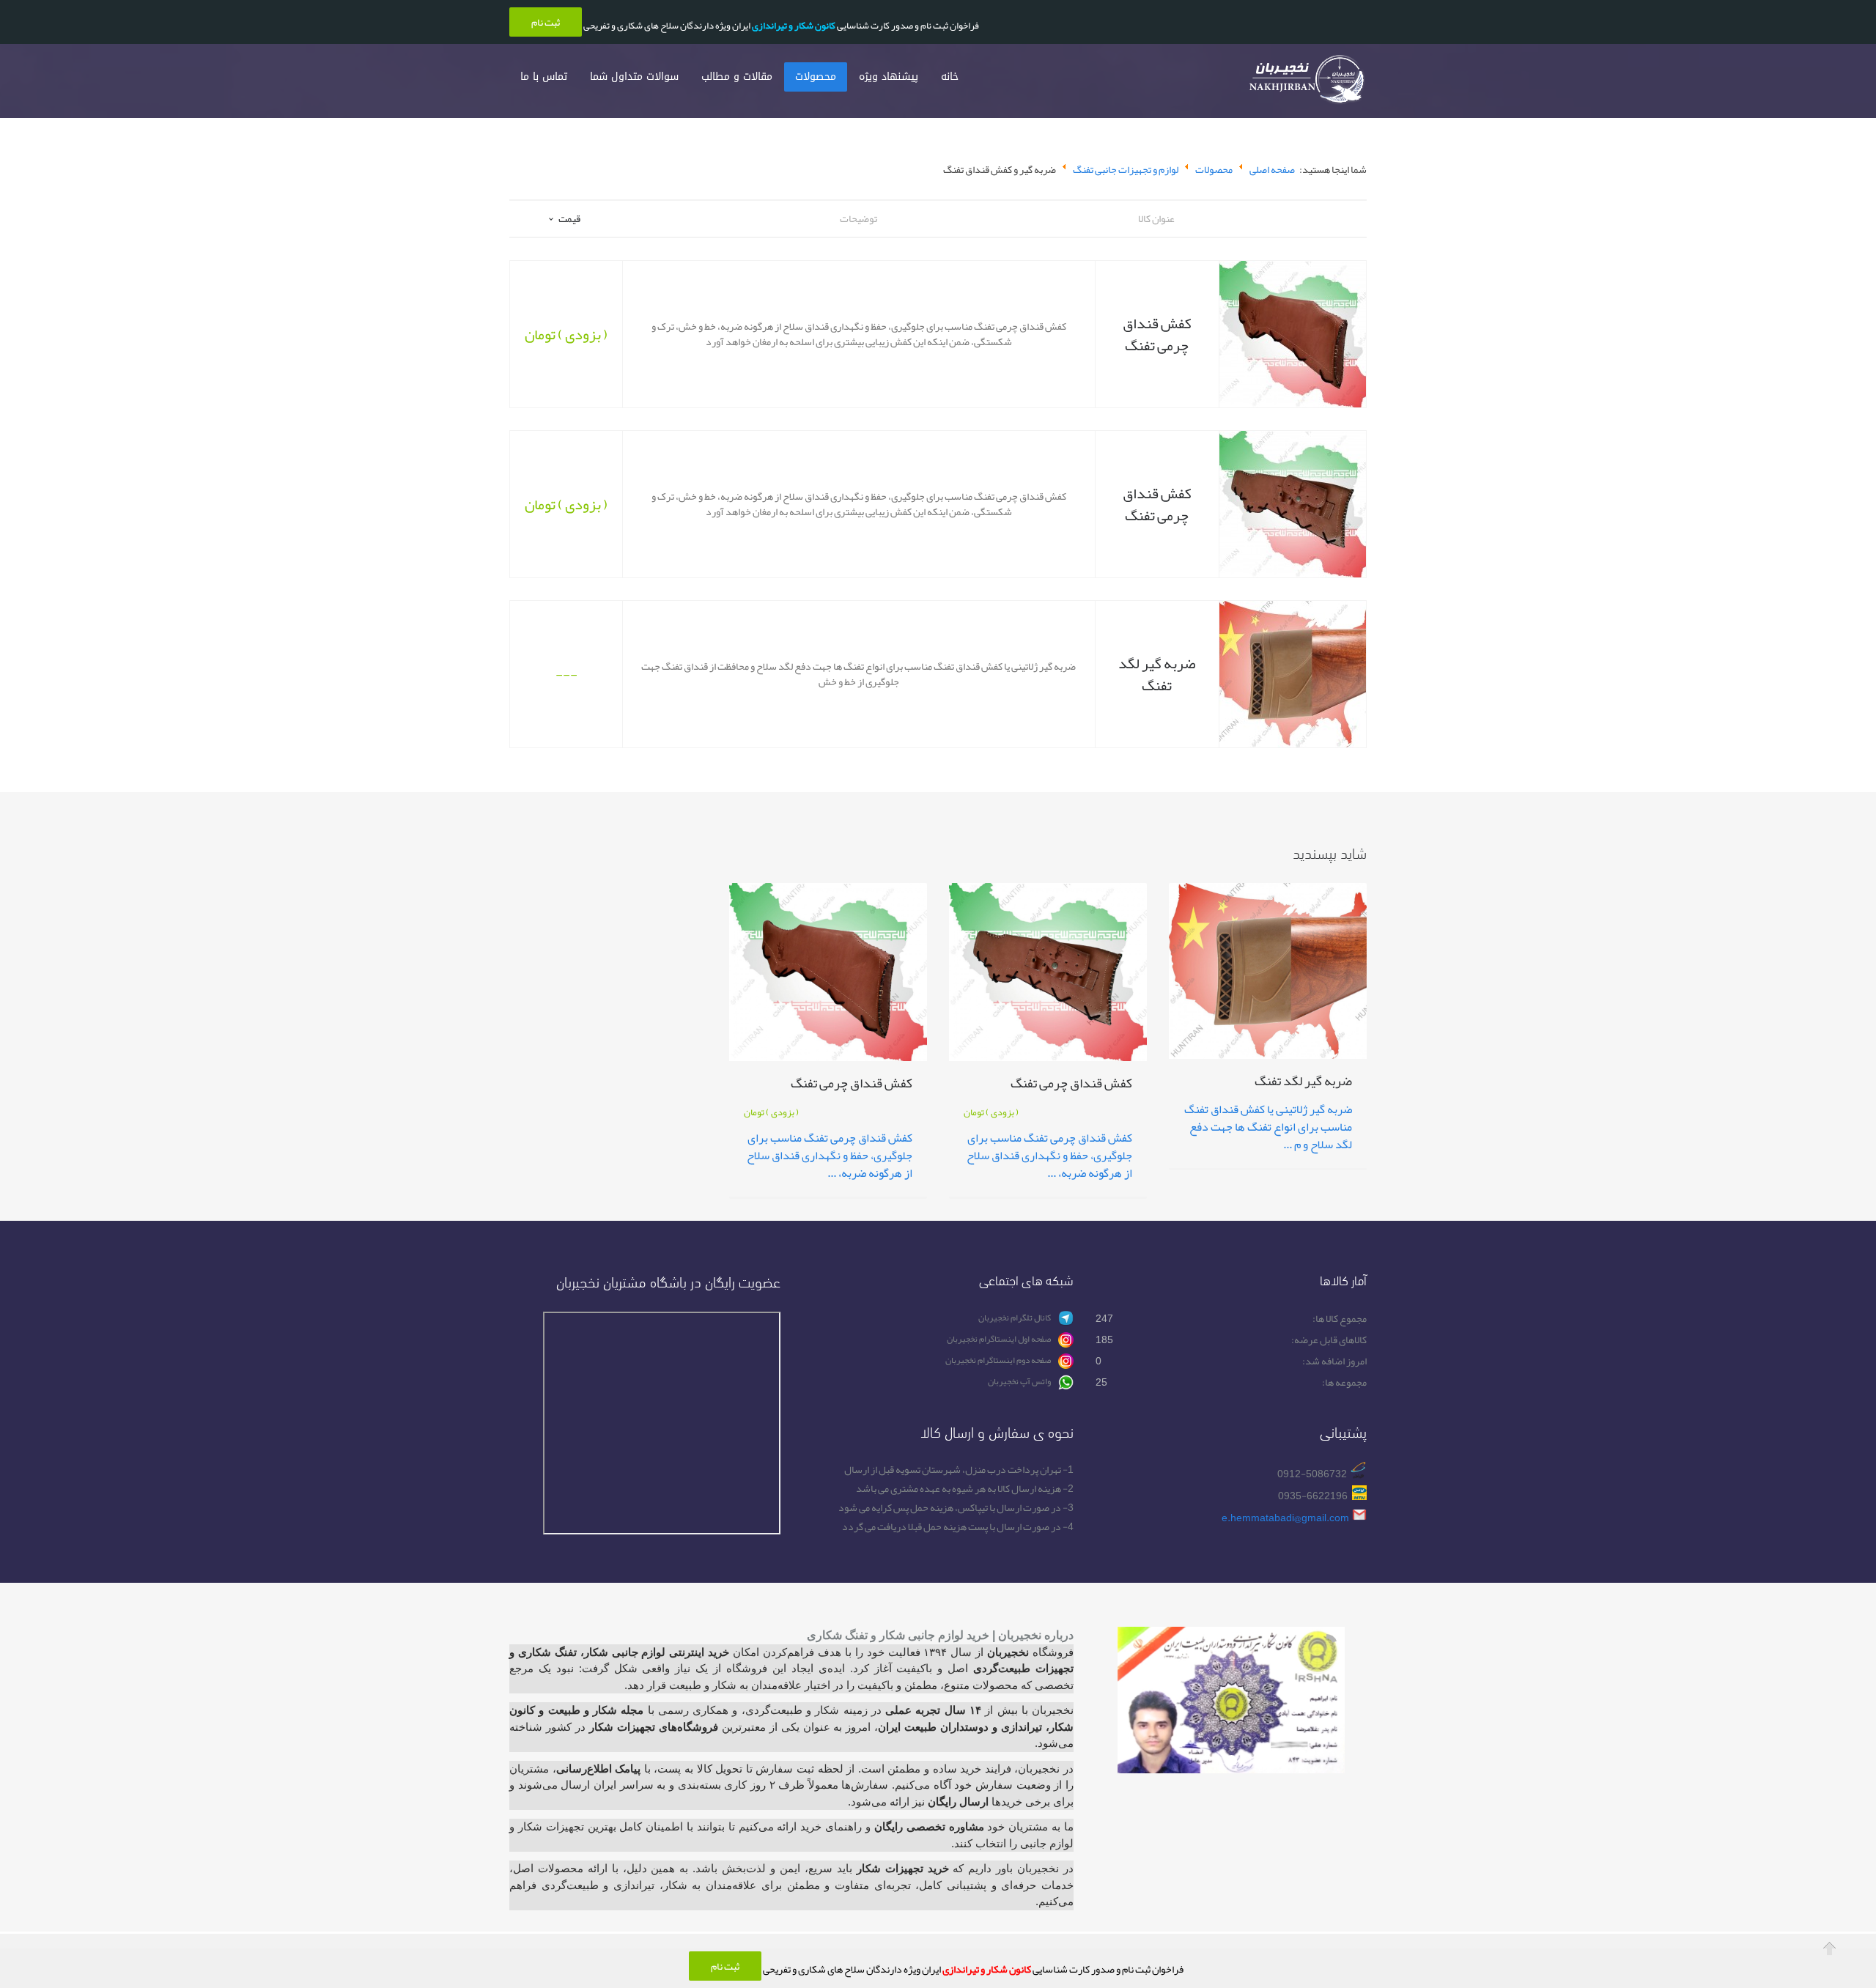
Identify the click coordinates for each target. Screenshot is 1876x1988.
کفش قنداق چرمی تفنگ (1157, 334)
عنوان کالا (1156, 218)
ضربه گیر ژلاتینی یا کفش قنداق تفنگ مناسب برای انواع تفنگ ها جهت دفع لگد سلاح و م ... (1268, 1127)
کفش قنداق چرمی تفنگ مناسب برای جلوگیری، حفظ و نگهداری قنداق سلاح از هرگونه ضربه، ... (1049, 1156)
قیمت (569, 218)
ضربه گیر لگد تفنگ (1157, 674)
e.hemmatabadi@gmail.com (1285, 1518)
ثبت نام (725, 1966)
